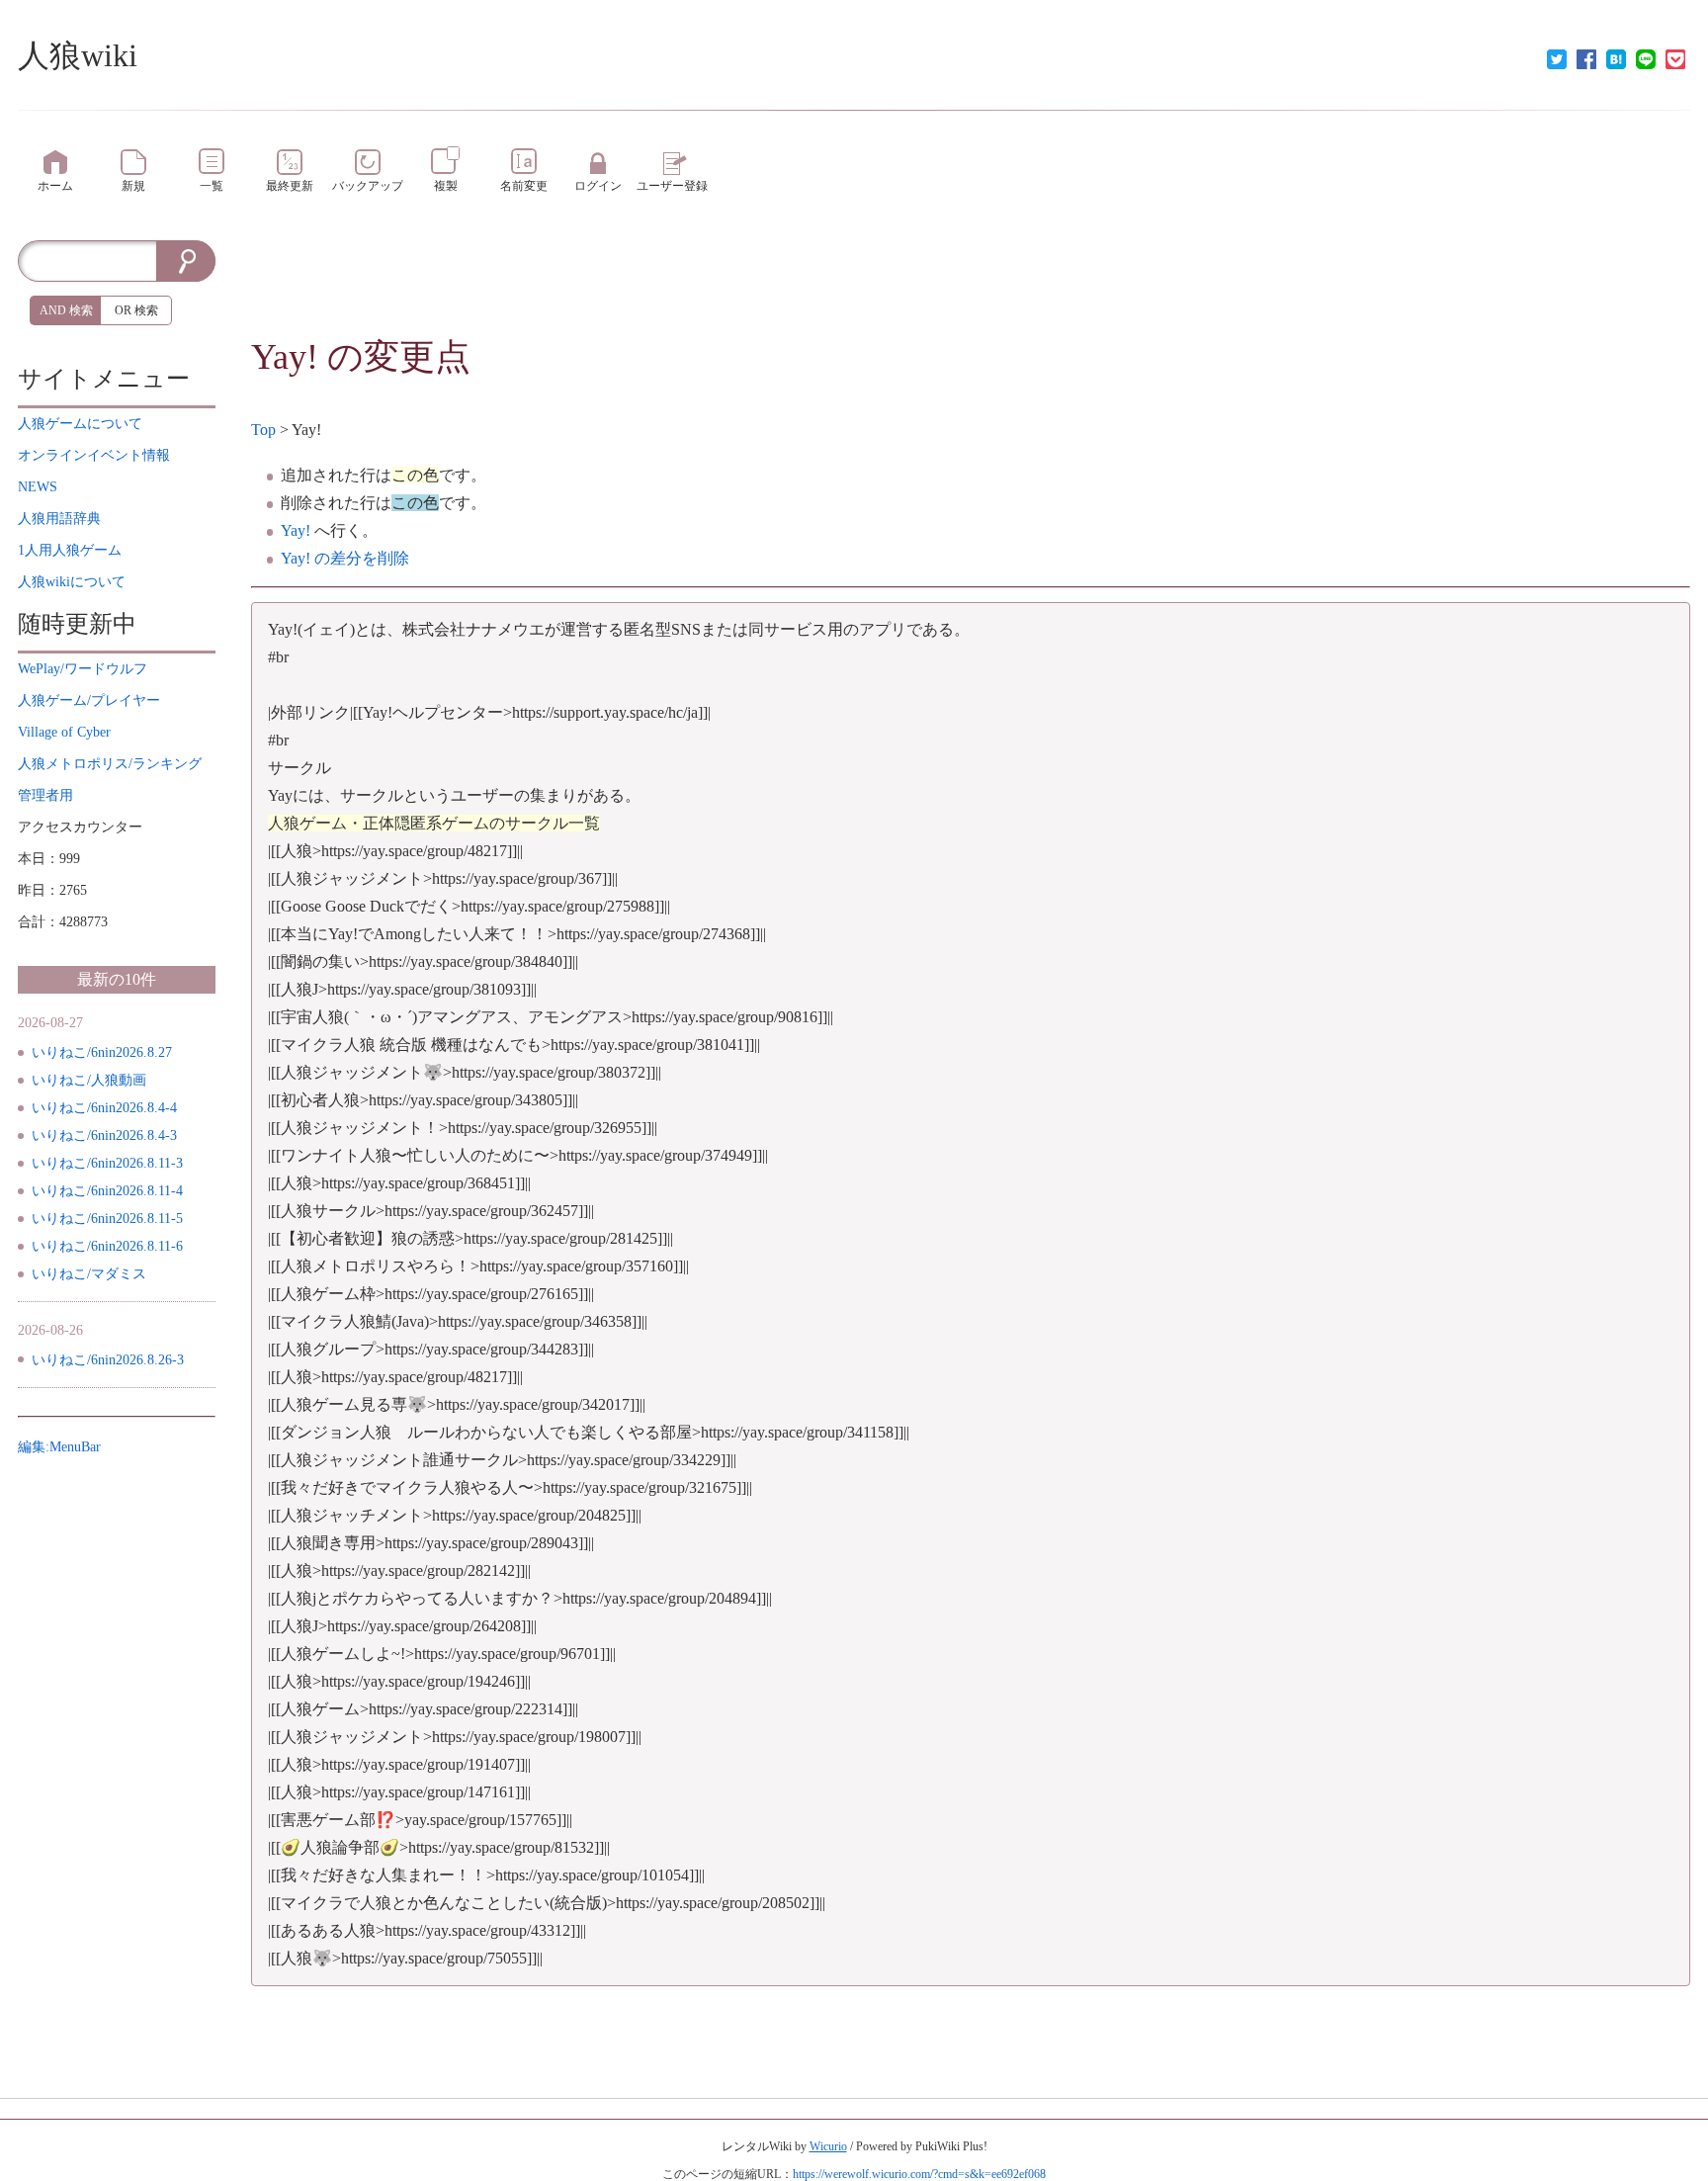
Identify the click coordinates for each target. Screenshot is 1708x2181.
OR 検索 (136, 310)
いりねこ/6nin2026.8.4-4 (104, 1108)
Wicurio (828, 2146)
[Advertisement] (971, 285)
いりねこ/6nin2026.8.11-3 (107, 1163)
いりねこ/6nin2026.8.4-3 (104, 1135)
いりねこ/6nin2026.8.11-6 (107, 1246)
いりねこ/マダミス (89, 1274)
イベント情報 (94, 455)
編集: (59, 1447)
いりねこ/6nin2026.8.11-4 (107, 1191)
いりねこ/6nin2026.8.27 (102, 1052)
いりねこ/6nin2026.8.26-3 (108, 1360)
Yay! (285, 357)
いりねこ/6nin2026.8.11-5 (107, 1219)
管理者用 (45, 795)
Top (263, 430)
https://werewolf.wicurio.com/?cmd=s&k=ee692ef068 (919, 2174)
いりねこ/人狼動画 (89, 1080)
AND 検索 (66, 310)
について (80, 424)
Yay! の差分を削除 (345, 558)
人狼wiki (78, 55)
